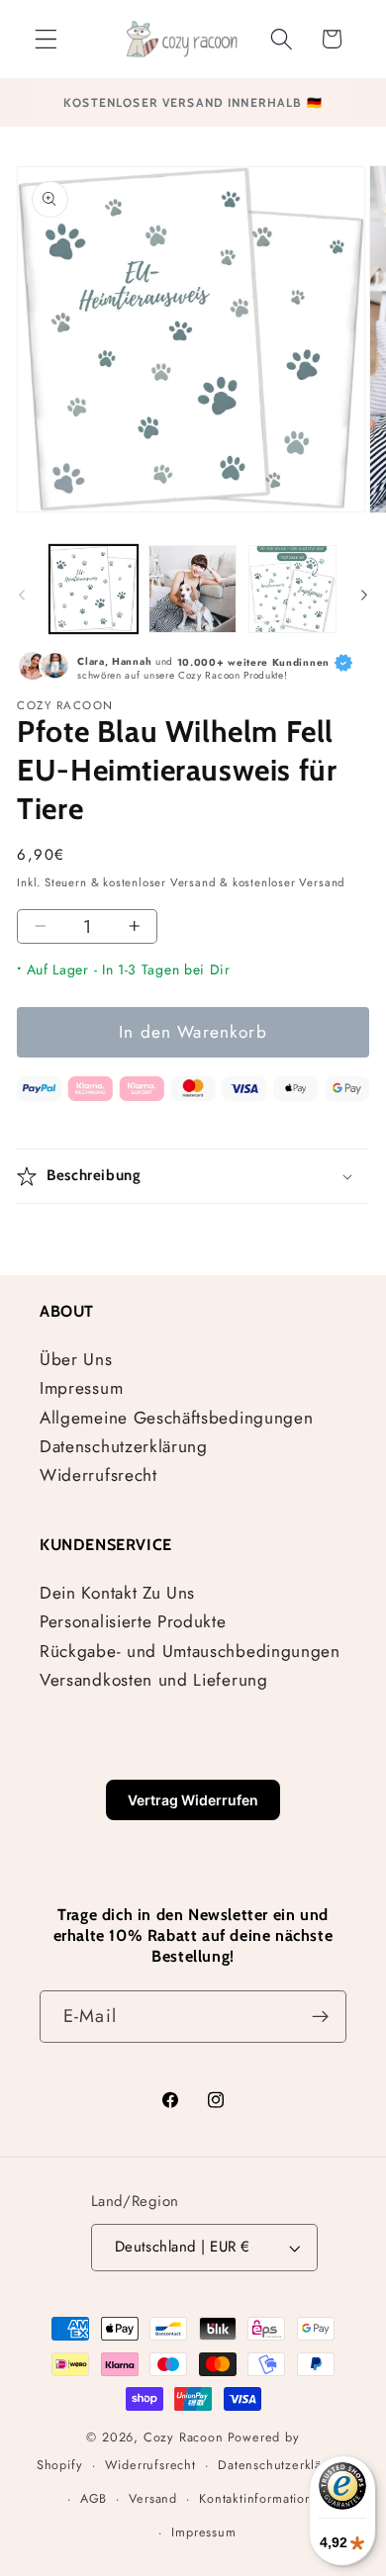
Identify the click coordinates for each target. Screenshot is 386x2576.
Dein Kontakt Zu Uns (117, 1593)
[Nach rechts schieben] (364, 595)
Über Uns (76, 1359)
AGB (94, 2498)
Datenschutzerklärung (124, 1446)
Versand (153, 2498)
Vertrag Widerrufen (193, 1800)
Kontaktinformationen (263, 2498)
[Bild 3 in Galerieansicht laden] (292, 589)
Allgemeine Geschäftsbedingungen (176, 1418)
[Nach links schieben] (22, 595)
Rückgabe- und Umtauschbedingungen (190, 1651)
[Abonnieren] (320, 2017)
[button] (46, 39)
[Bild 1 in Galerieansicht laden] (94, 589)
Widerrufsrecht (98, 1475)
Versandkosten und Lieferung (154, 1680)
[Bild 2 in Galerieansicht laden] (193, 589)
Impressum (81, 1388)
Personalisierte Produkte (133, 1621)
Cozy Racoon (184, 2437)
